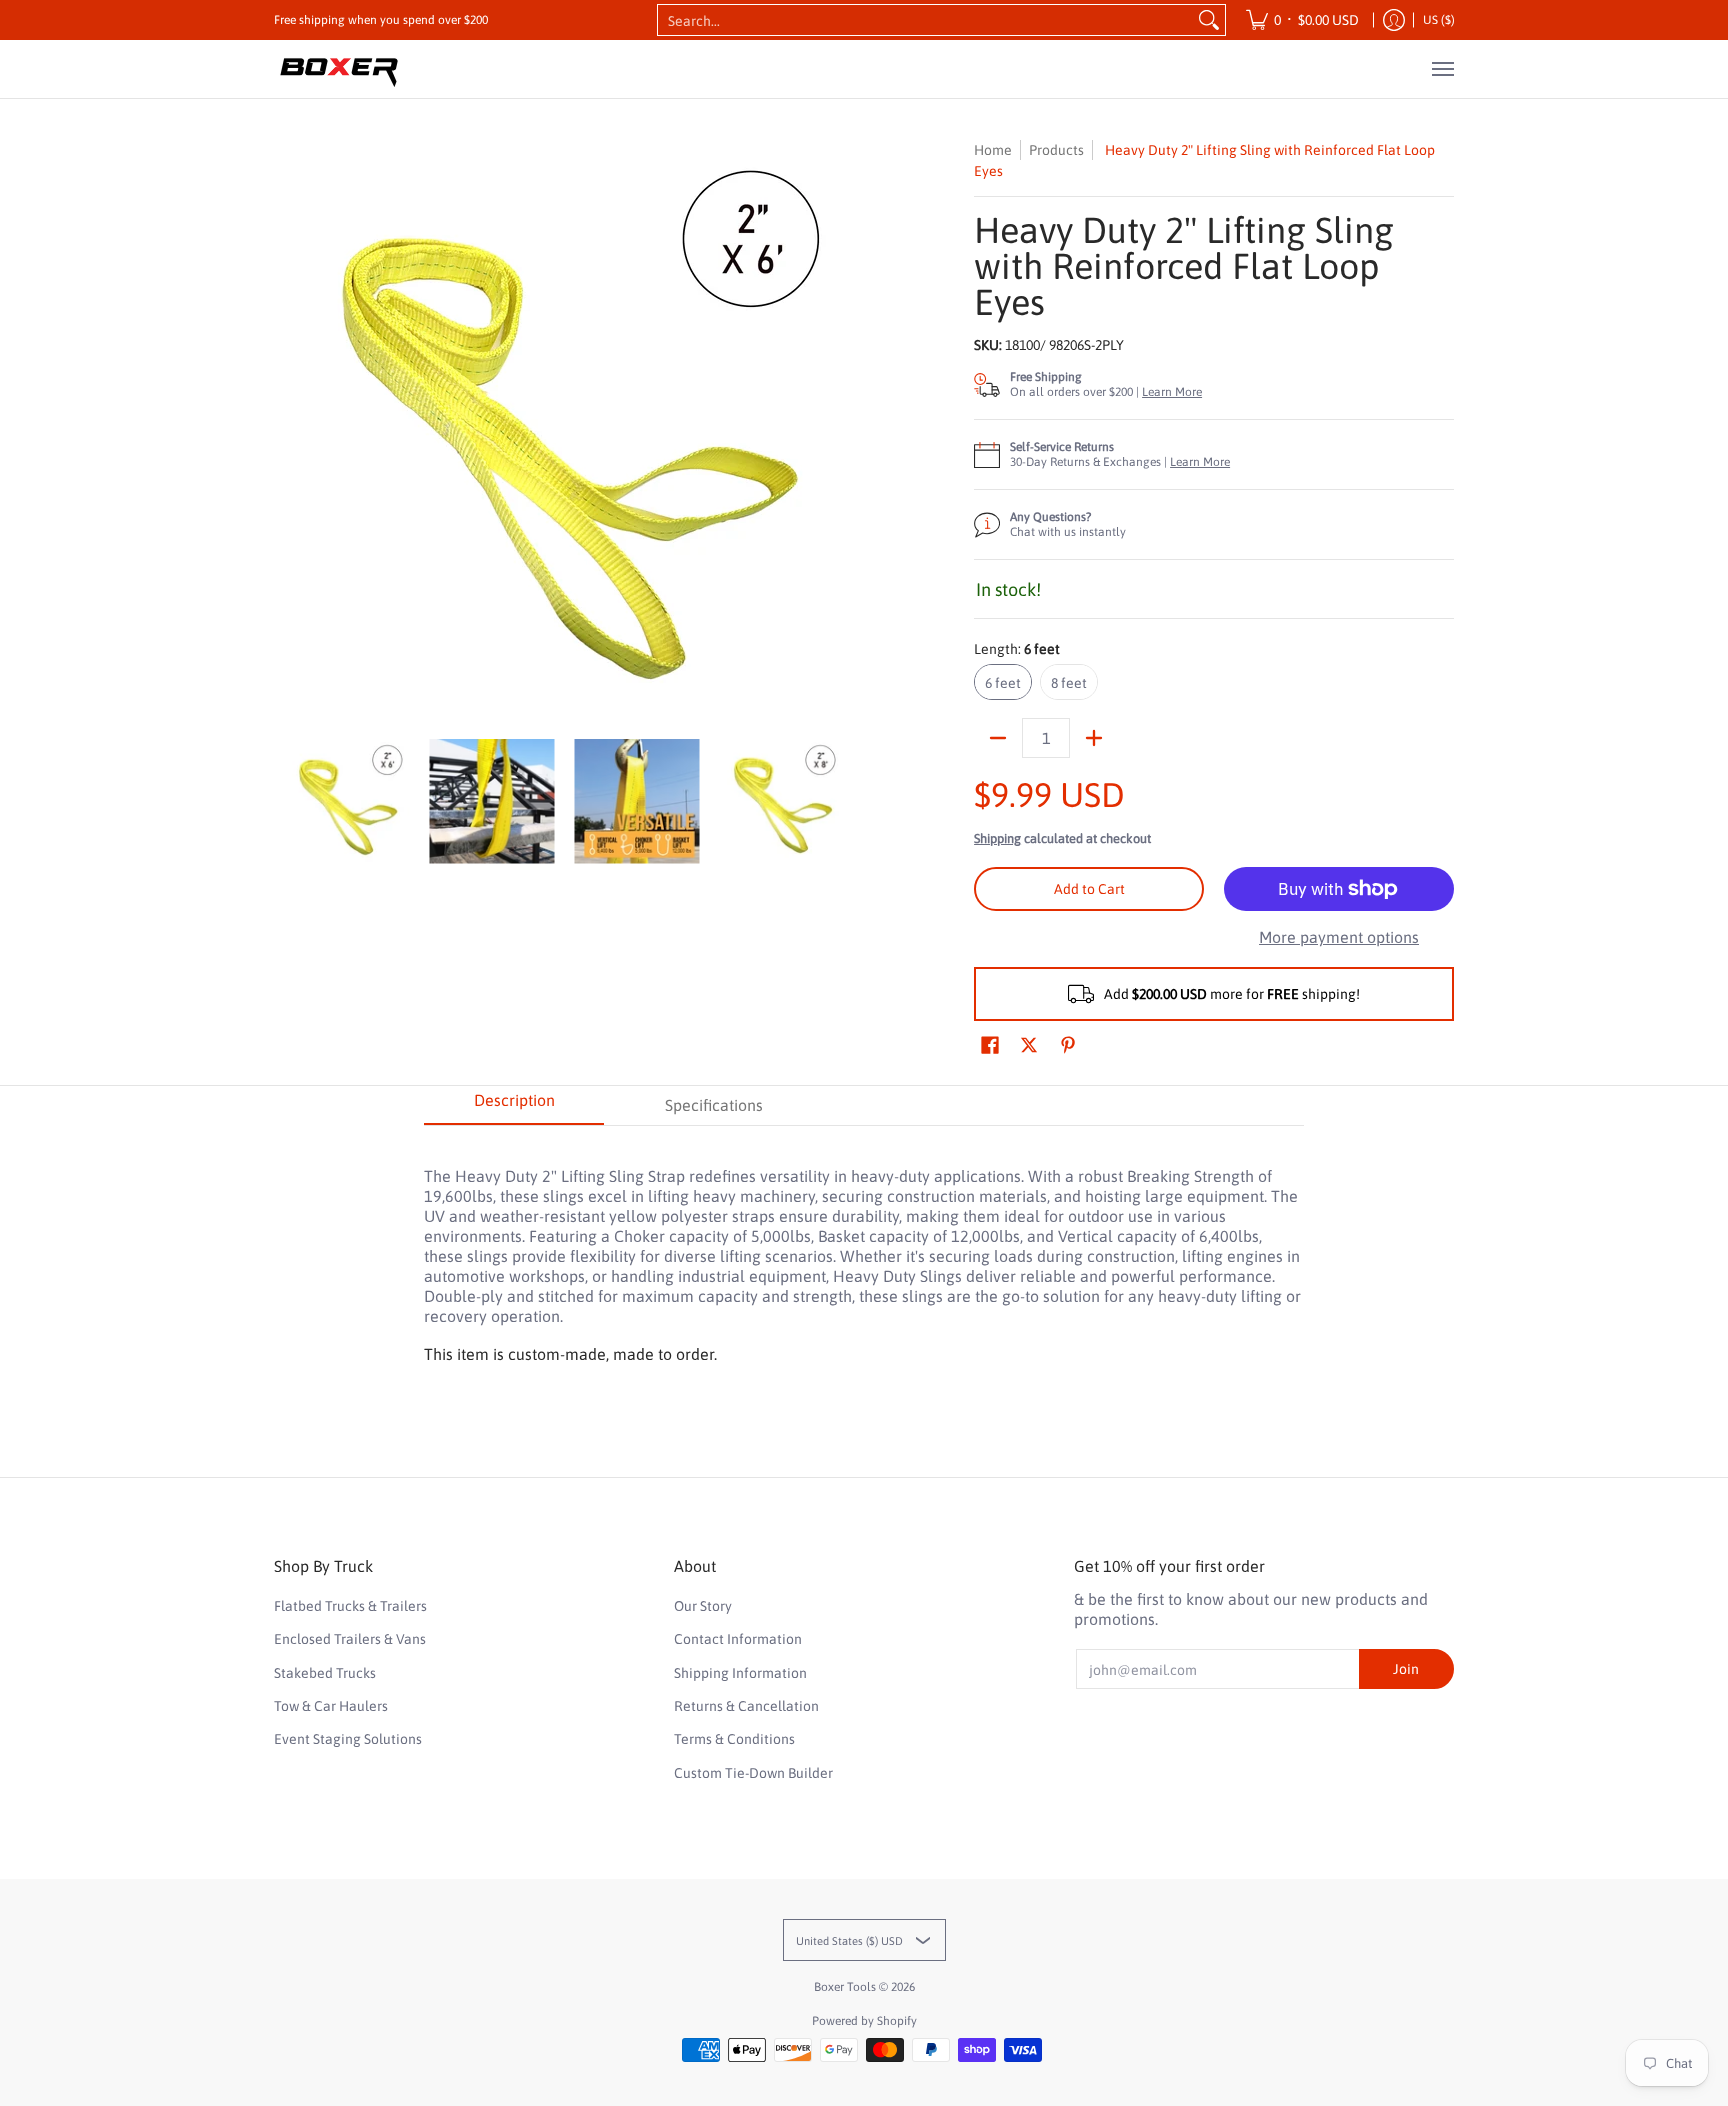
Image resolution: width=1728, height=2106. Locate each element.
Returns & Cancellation (746, 1706)
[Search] (1209, 20)
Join (1406, 1669)
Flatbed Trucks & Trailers (350, 1606)
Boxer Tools (845, 1987)
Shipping (997, 838)
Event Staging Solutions (348, 1739)
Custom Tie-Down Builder (753, 1773)
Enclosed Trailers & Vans (350, 1639)
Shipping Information (740, 1673)
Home (993, 150)
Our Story (703, 1606)
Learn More (1172, 392)
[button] (990, 1045)
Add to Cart (1089, 889)
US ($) (1439, 20)
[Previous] (288, 429)
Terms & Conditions (734, 1739)
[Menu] (1442, 69)
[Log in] (1394, 20)
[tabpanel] (864, 1251)
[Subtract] (998, 738)
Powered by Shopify (864, 2021)
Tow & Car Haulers (331, 1706)
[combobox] (925, 20)
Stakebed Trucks (325, 1673)
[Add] (1094, 738)
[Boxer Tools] (339, 69)
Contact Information (738, 1639)
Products (1056, 150)
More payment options (1339, 937)
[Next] (840, 429)
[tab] (514, 1106)
